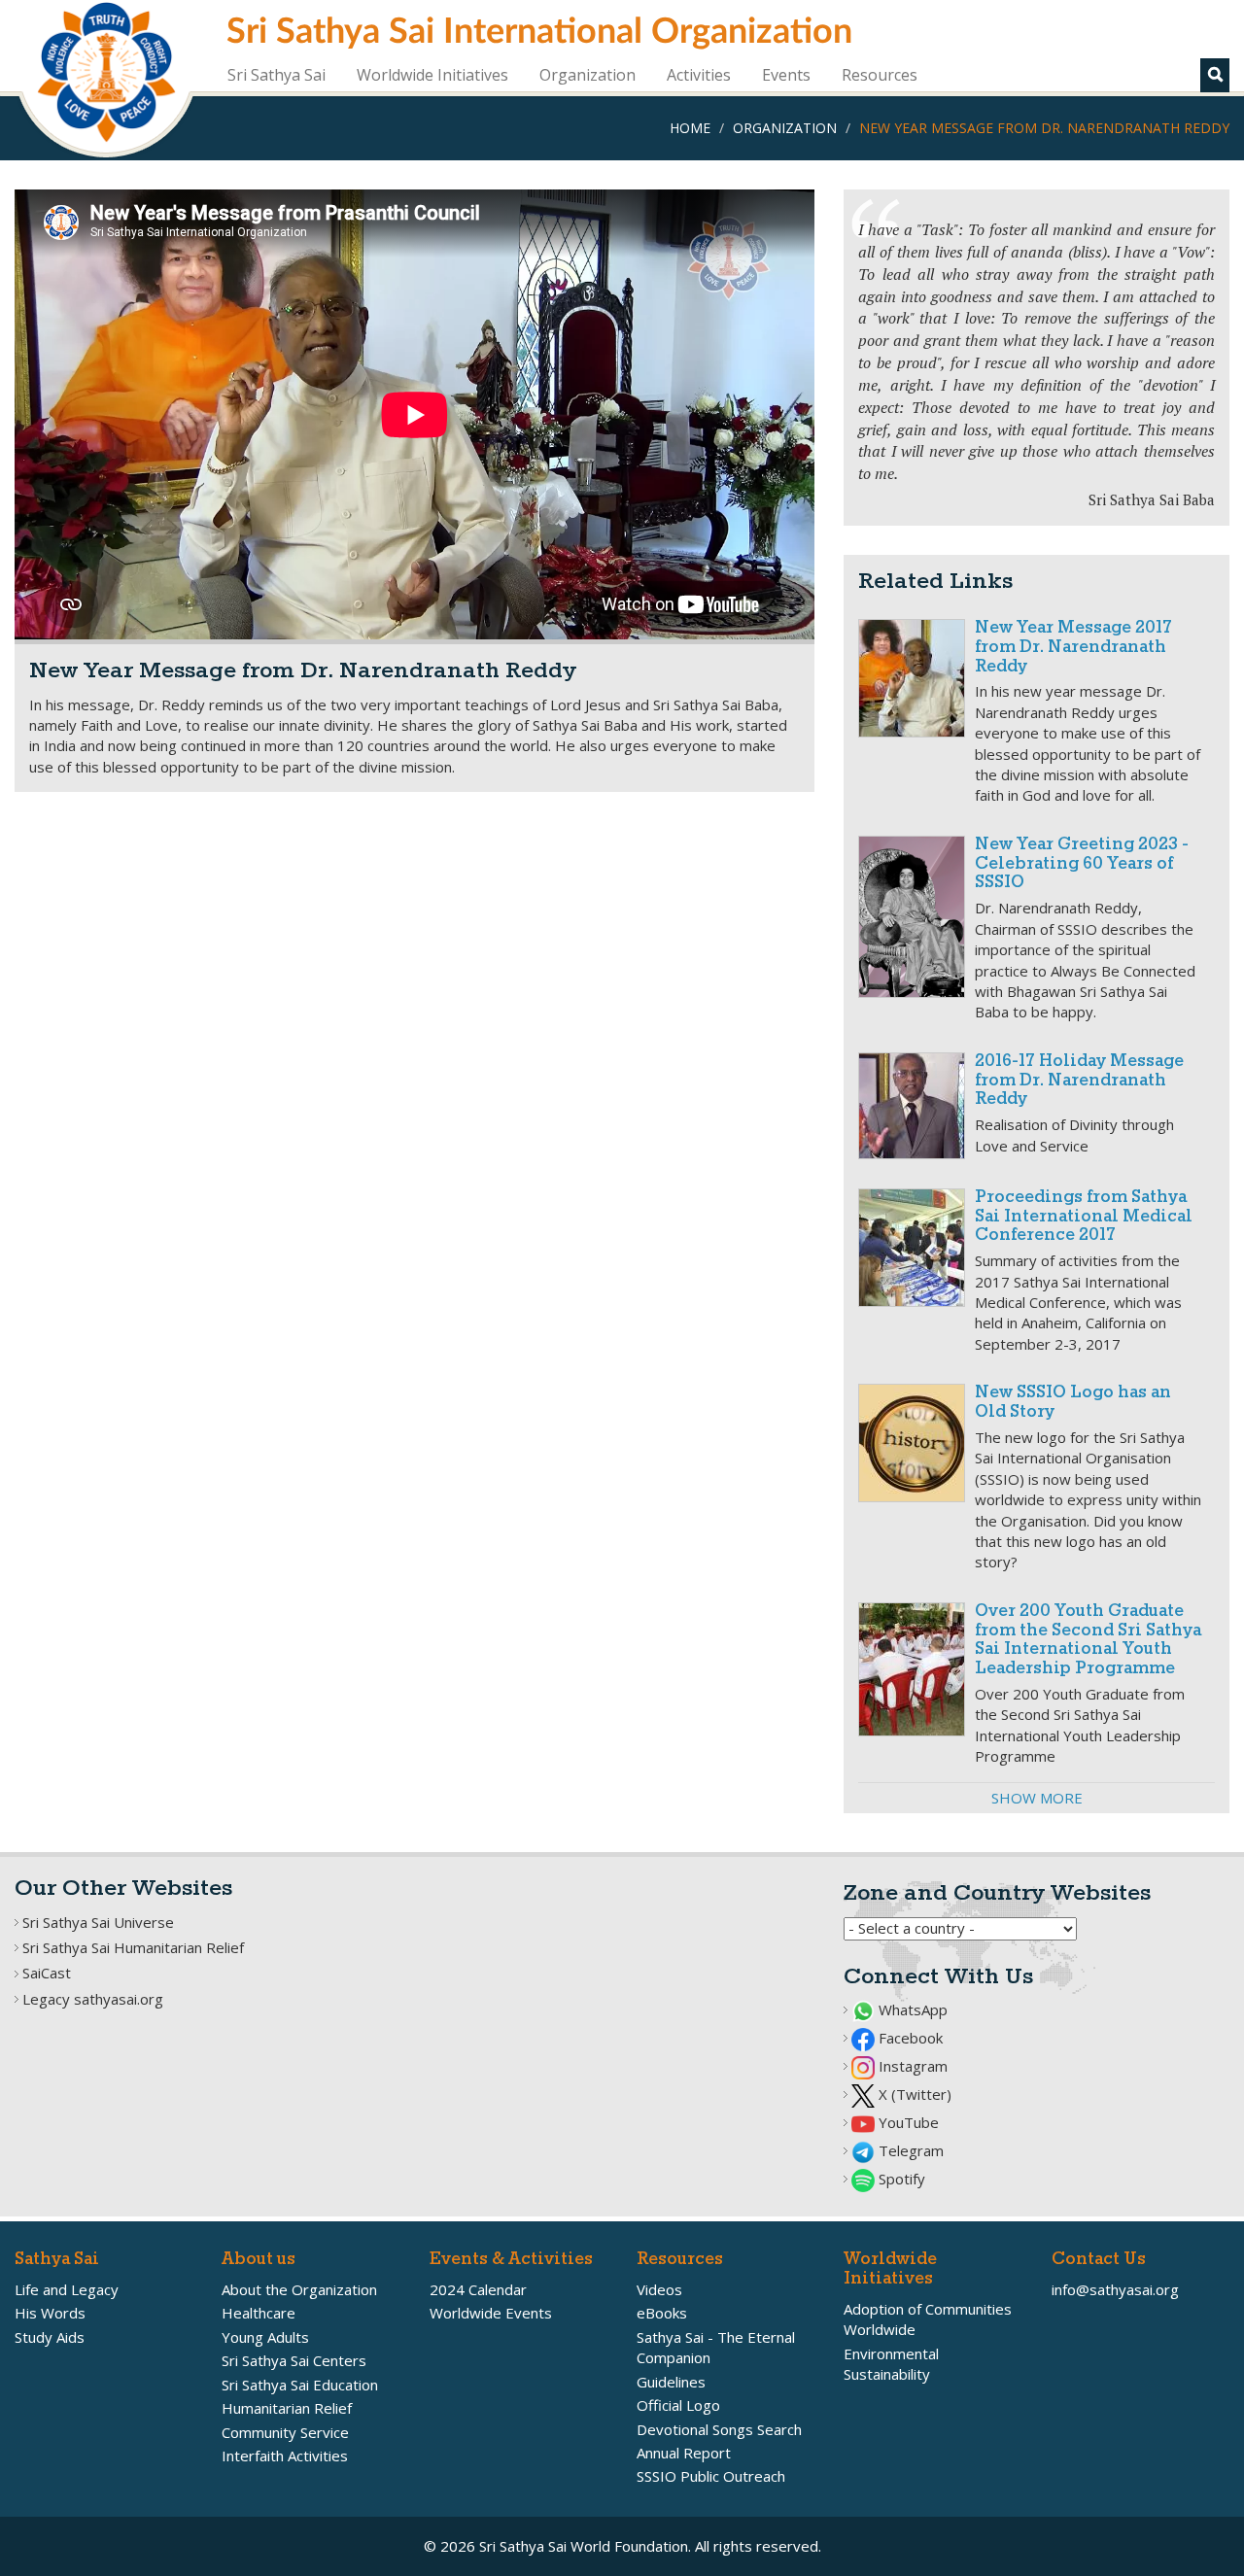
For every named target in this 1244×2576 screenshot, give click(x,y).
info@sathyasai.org (1115, 2289)
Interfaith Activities (285, 2456)
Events (786, 75)
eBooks (662, 2313)
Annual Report (684, 2453)
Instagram (911, 2066)
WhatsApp (911, 2009)
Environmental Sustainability (891, 2364)
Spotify (900, 2179)
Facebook (909, 2038)
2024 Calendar (478, 2289)
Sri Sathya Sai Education (300, 2385)
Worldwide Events (491, 2313)
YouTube (907, 2122)
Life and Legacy (67, 2289)
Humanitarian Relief (287, 2408)
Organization (587, 75)
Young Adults (265, 2337)
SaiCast (47, 1973)
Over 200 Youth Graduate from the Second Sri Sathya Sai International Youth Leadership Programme (1088, 1640)
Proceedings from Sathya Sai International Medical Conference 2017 (1084, 1217)
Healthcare (259, 2313)
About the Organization (299, 2289)
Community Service (285, 2432)
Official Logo (678, 2405)
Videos (659, 2289)
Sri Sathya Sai (276, 75)
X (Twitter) (913, 2094)
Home (690, 128)
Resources (880, 75)
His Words (50, 2313)
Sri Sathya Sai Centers (294, 2360)
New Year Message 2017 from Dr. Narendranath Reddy (1073, 648)
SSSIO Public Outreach (711, 2476)
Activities (699, 75)
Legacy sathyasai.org (93, 1999)
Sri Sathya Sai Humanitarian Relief (133, 1947)
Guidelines (671, 2382)
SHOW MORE (1037, 1798)
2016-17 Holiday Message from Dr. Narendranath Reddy (1079, 1081)
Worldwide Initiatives (432, 75)
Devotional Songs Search (719, 2429)
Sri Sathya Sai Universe (98, 1922)
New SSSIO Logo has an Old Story (1073, 1403)
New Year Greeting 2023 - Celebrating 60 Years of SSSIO (1082, 864)
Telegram (909, 2150)
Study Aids (50, 2337)
